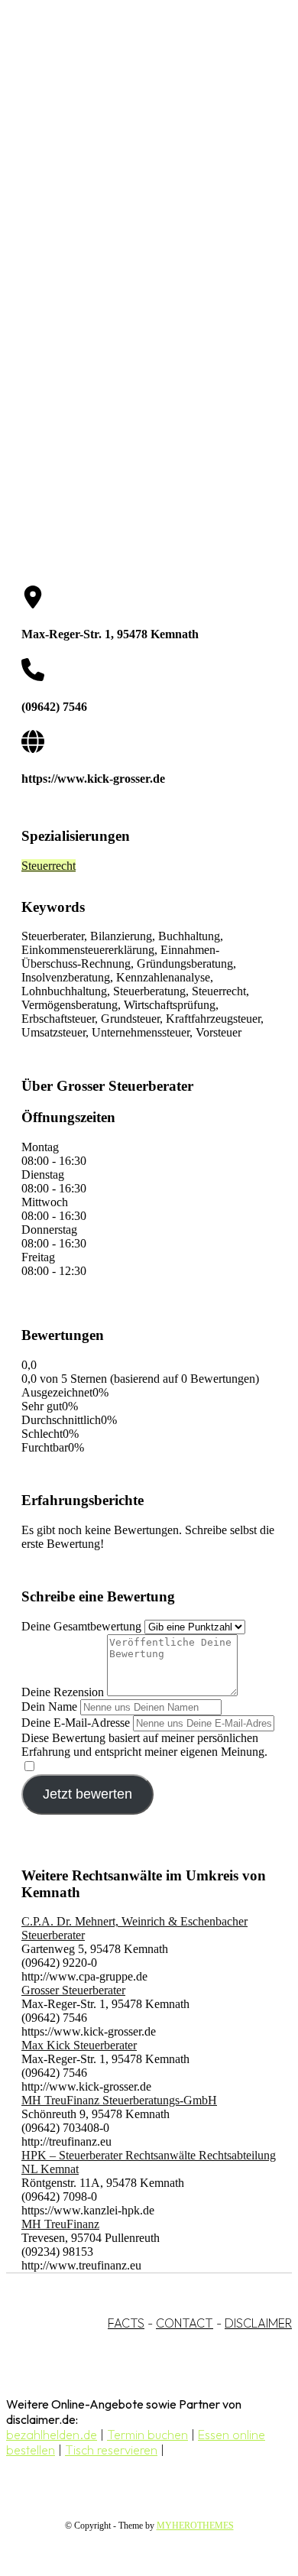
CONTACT (185, 2323)
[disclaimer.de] (134, 138)
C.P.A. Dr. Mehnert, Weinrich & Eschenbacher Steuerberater (134, 1928)
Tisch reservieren (111, 2450)
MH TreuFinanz (60, 2224)
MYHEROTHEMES (195, 2526)
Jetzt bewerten (87, 1794)
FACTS (126, 2323)
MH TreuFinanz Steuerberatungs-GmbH (119, 2100)
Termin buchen (147, 2435)
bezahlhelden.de (52, 2435)
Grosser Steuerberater (73, 1990)
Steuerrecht (49, 866)
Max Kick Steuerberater (79, 2045)
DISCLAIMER (258, 2323)
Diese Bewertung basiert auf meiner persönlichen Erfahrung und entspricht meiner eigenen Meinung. (144, 1745)
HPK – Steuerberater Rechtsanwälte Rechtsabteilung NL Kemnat (149, 2162)
